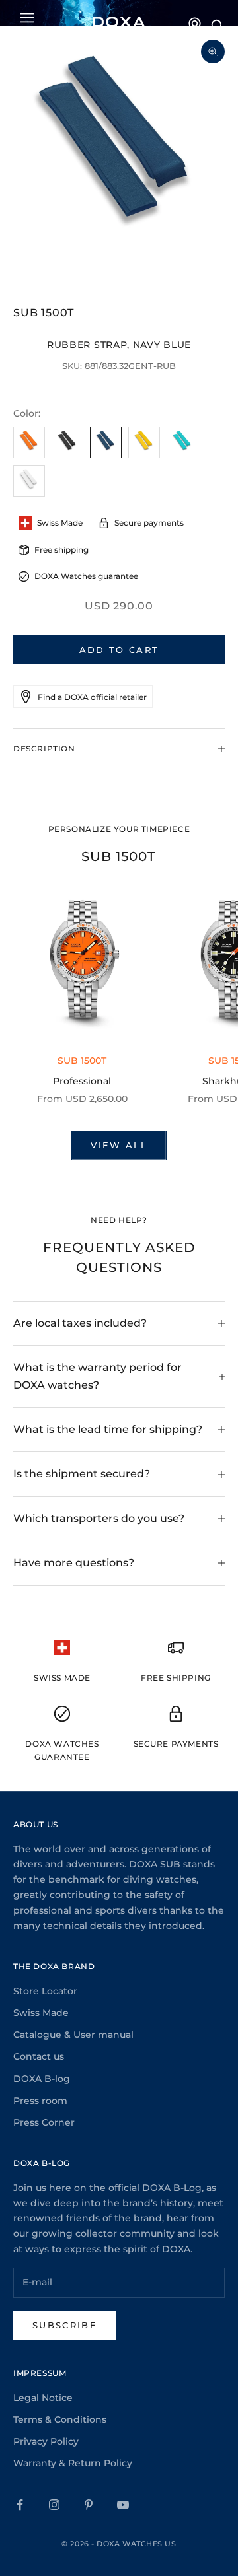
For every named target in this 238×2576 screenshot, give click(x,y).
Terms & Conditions (60, 2419)
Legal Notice (43, 2398)
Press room (40, 2101)
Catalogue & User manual (73, 2035)
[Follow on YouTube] (123, 2505)
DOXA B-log (42, 2079)
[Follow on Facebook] (20, 2505)
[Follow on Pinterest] (89, 2505)
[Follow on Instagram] (54, 2505)
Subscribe (65, 2325)
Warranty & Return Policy (73, 2463)
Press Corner (44, 2122)
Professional (82, 1081)
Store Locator (45, 1991)
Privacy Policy (46, 2441)
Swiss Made (41, 2013)
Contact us (39, 2056)
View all (119, 1145)
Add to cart (119, 650)
